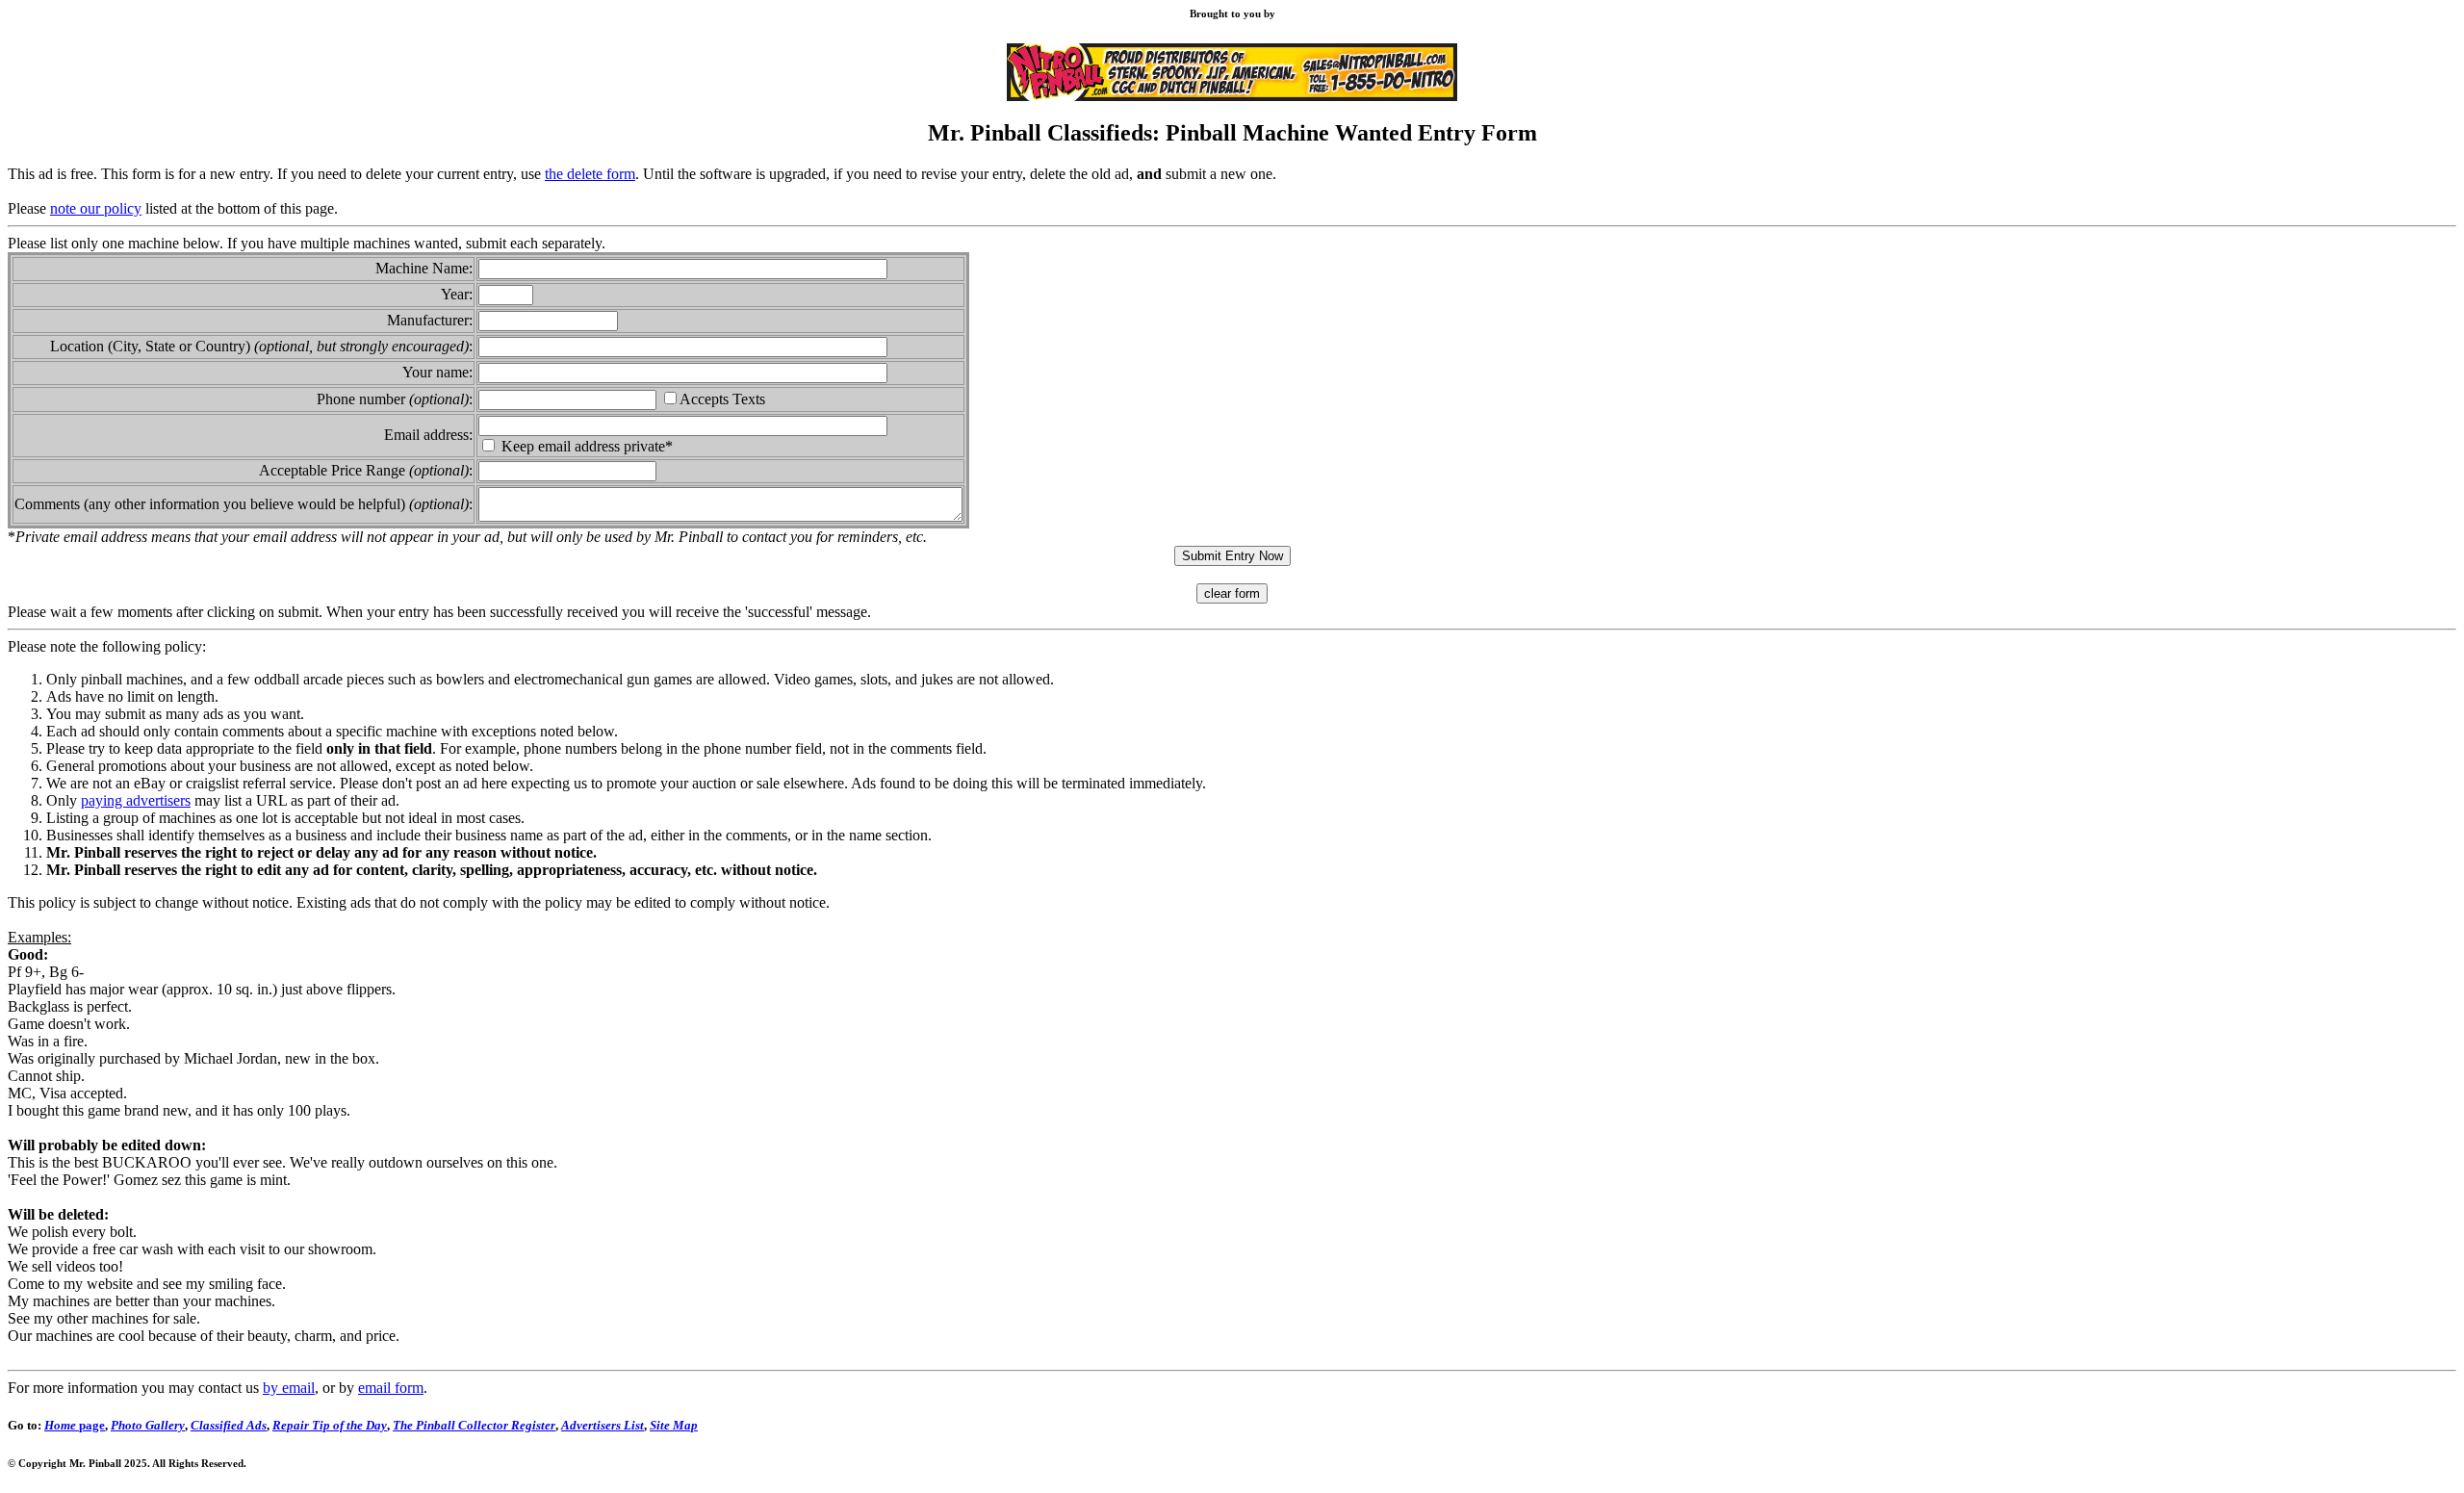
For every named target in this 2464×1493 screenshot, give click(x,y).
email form (391, 1388)
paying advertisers (136, 800)
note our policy (96, 208)
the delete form (590, 174)
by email (289, 1388)
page (75, 1425)
